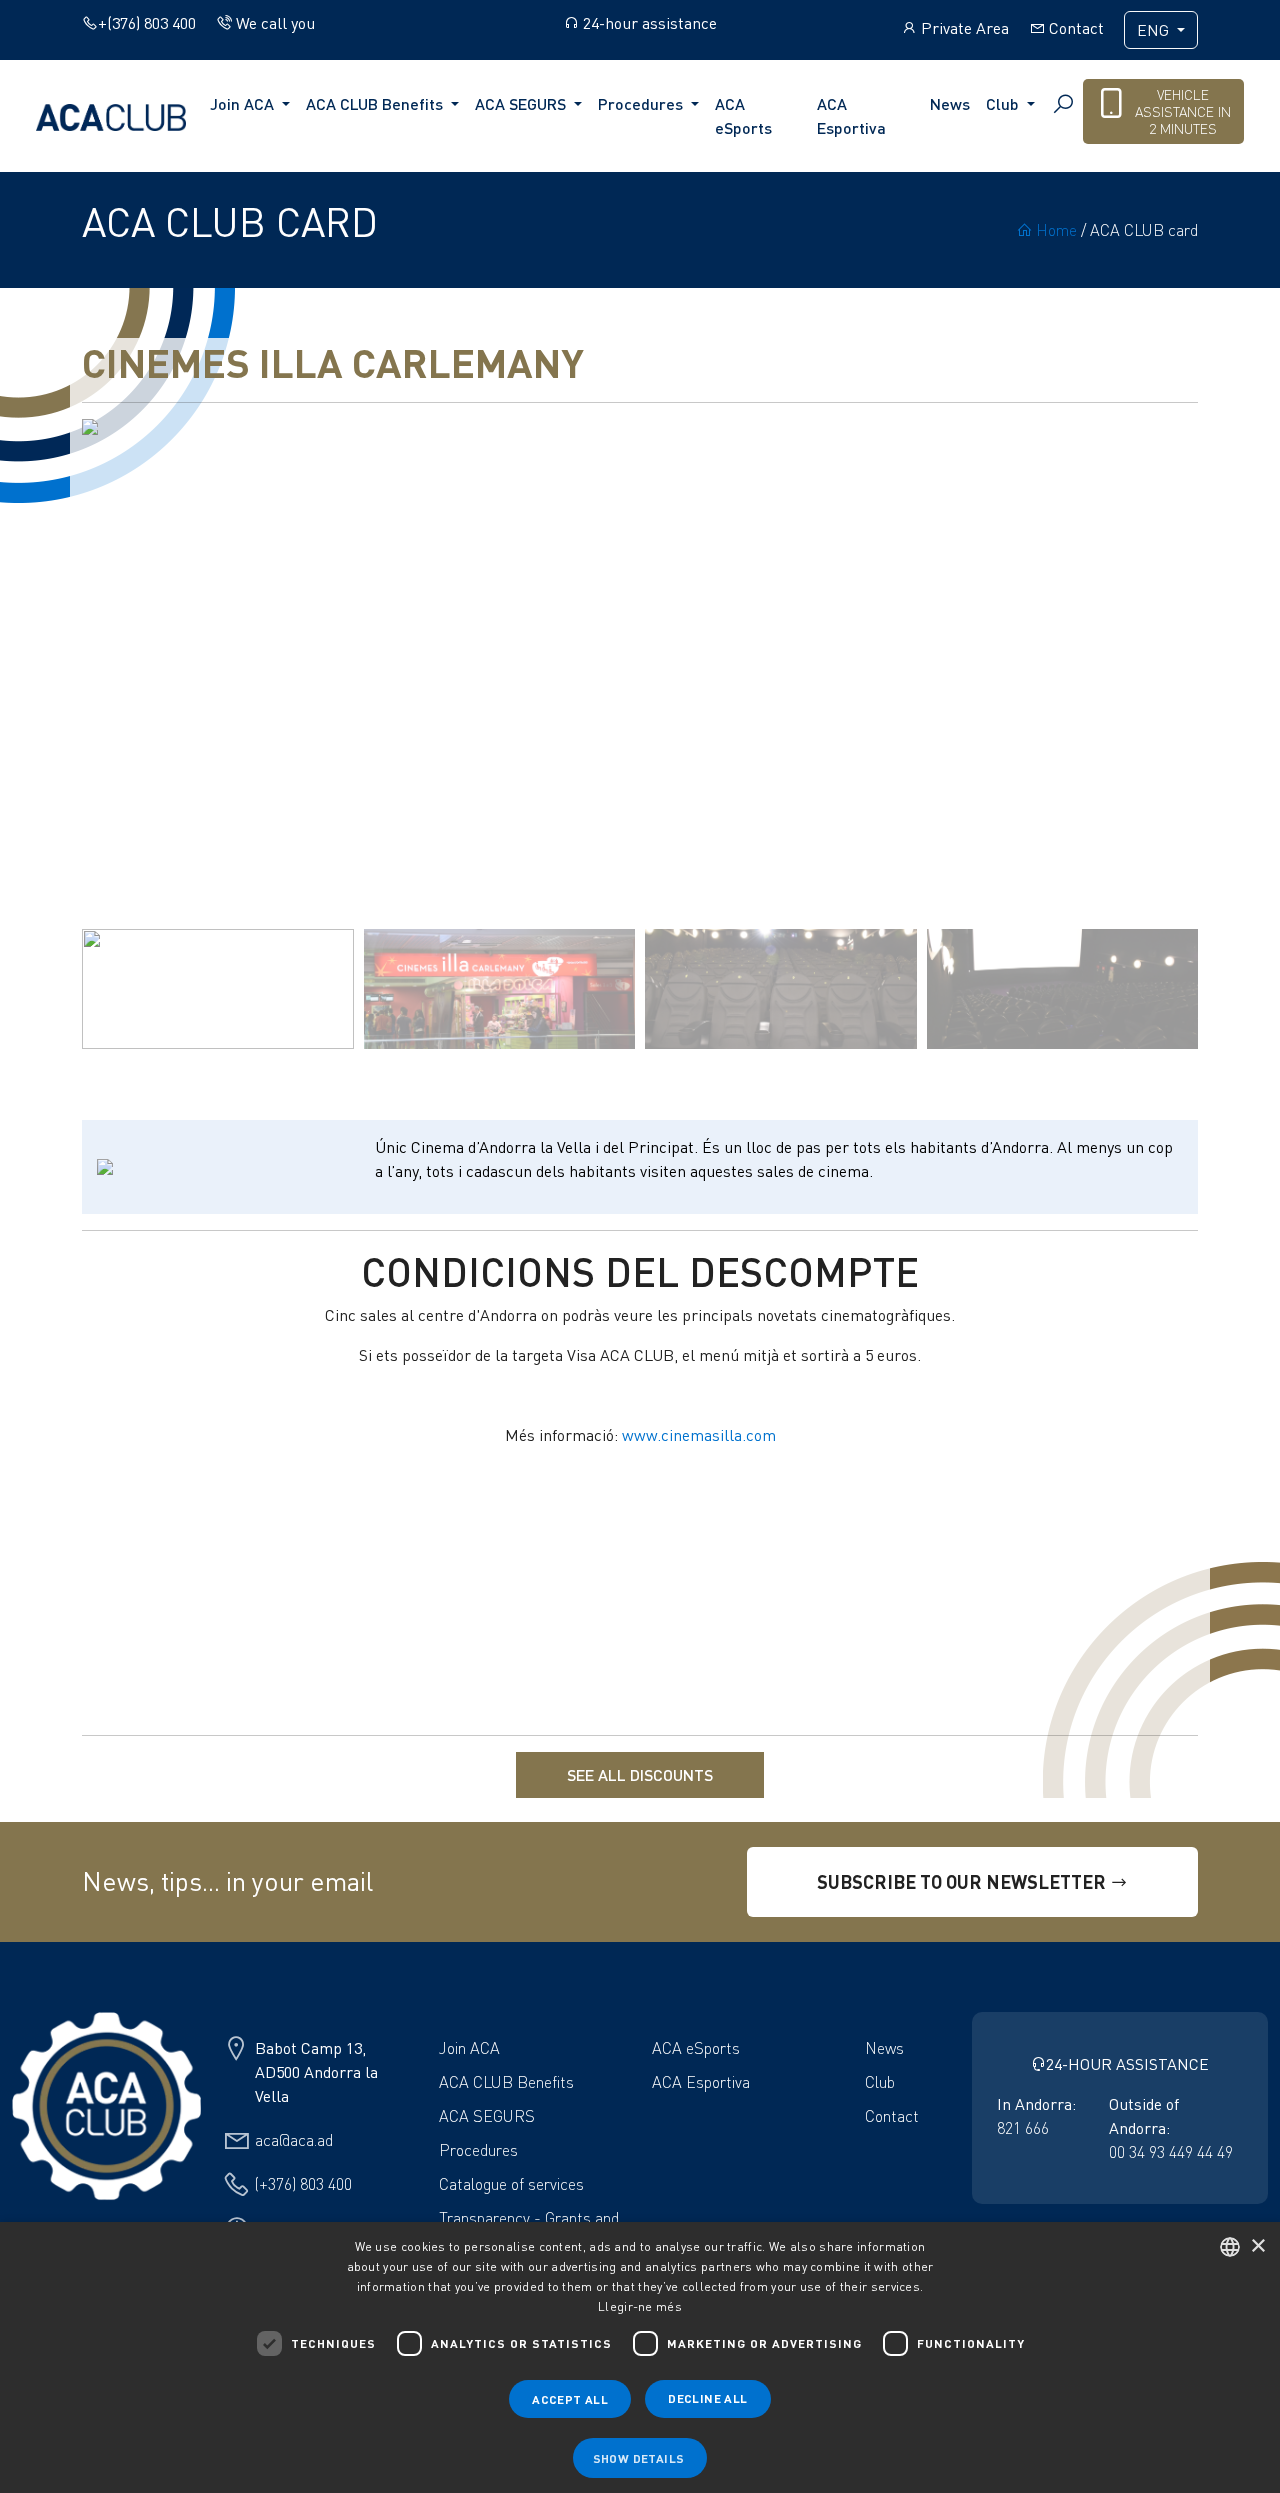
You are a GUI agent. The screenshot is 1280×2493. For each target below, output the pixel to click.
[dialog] (640, 2357)
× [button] (1257, 2246)
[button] (1174, 669)
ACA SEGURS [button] (522, 103)
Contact (1074, 28)
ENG (1155, 30)
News (950, 103)
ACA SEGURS (487, 2116)
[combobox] (1230, 2247)
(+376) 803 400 (303, 2184)
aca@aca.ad (294, 2140)
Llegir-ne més (640, 2306)
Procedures (478, 2150)
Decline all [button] (707, 2398)
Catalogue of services (511, 2184)
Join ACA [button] (244, 103)
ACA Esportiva (851, 115)
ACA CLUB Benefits (506, 2082)
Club (880, 2082)
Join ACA (469, 2048)
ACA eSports (743, 115)
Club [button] (1004, 103)
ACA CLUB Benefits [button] (376, 103)
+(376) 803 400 (147, 23)
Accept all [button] (570, 2399)
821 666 (1023, 2128)
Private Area (963, 28)
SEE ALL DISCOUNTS (640, 1774)
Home (1054, 230)
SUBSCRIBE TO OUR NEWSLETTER (963, 1881)
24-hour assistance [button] (648, 23)
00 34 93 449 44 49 (1171, 2152)
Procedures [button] (642, 103)
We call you (273, 23)
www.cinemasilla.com (699, 1435)
